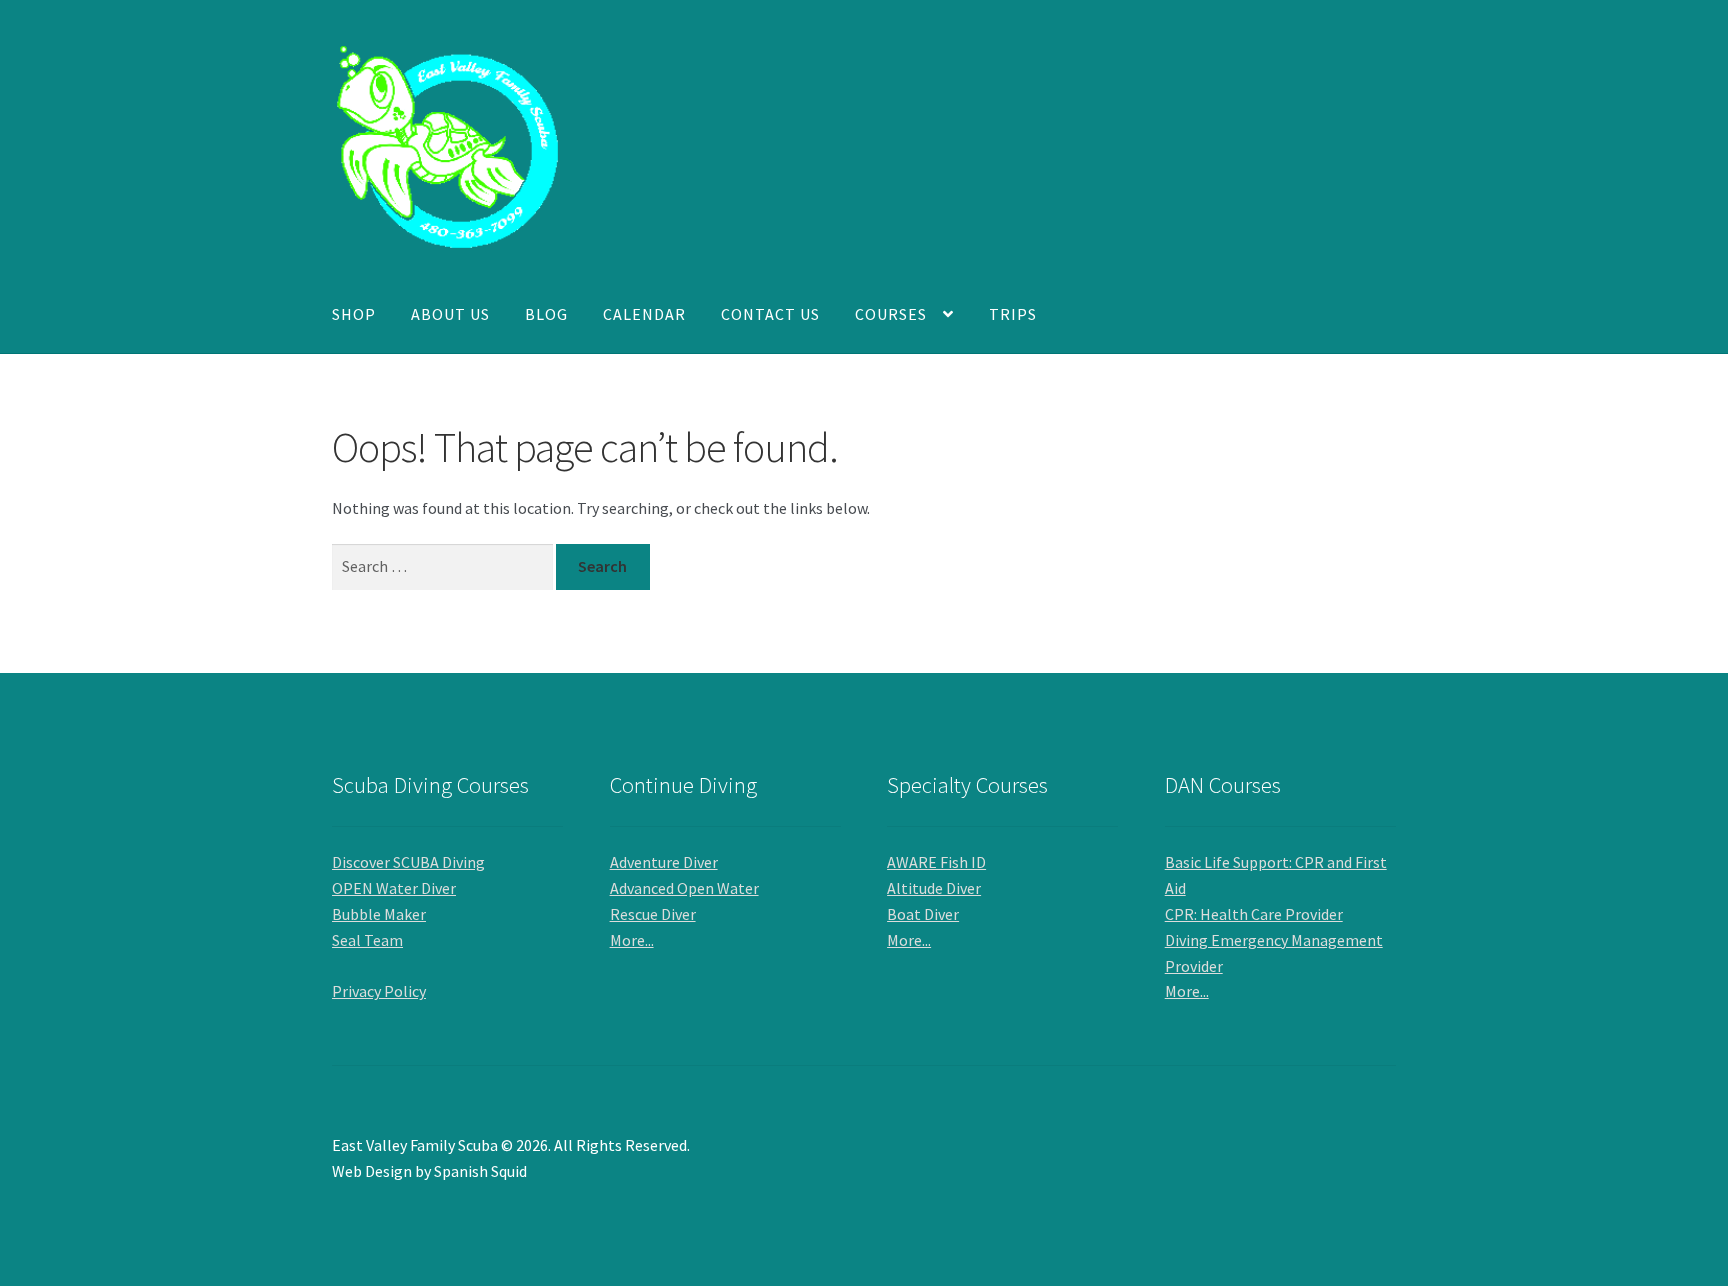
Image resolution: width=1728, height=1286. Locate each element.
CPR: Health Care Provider (1254, 914)
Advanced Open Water (684, 888)
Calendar (644, 314)
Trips (1013, 314)
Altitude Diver (934, 888)
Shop (354, 314)
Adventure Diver (664, 862)
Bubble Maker (379, 914)
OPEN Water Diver (394, 888)
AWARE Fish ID (936, 862)
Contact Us (770, 314)
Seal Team (367, 940)
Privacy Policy (379, 991)
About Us (450, 314)
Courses (891, 314)
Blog (546, 314)
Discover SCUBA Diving (408, 862)
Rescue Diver (653, 914)
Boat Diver (923, 914)
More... (632, 940)
